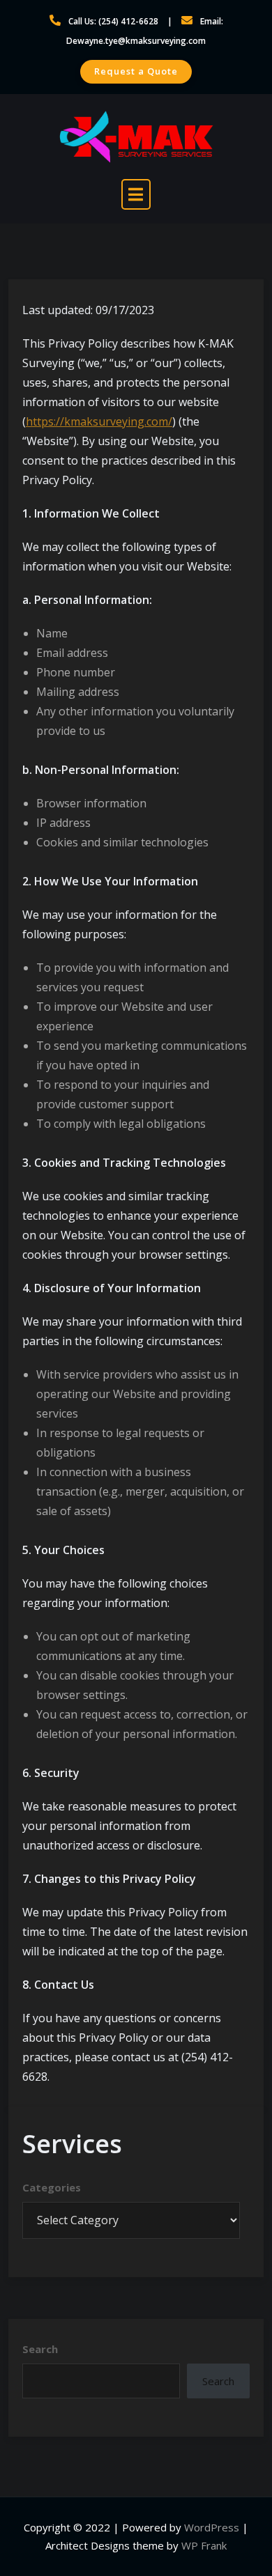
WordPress (212, 2527)
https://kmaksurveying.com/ (99, 421)
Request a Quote (136, 71)
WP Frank (204, 2545)
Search (40, 2349)
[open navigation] (136, 194)
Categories (52, 2187)
